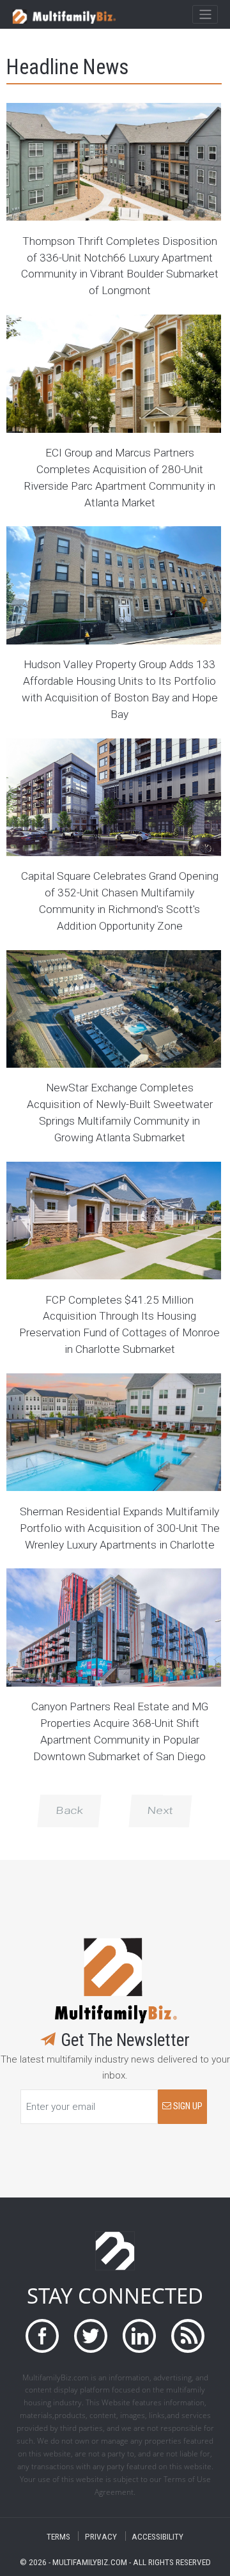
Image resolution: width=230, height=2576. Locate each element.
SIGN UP (187, 2106)
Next (160, 1811)
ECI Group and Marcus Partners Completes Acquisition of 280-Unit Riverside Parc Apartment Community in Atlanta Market (119, 478)
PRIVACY (101, 2536)
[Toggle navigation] (205, 15)
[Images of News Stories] (114, 162)
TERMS (58, 2536)
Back (69, 1811)
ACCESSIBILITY (157, 2536)
